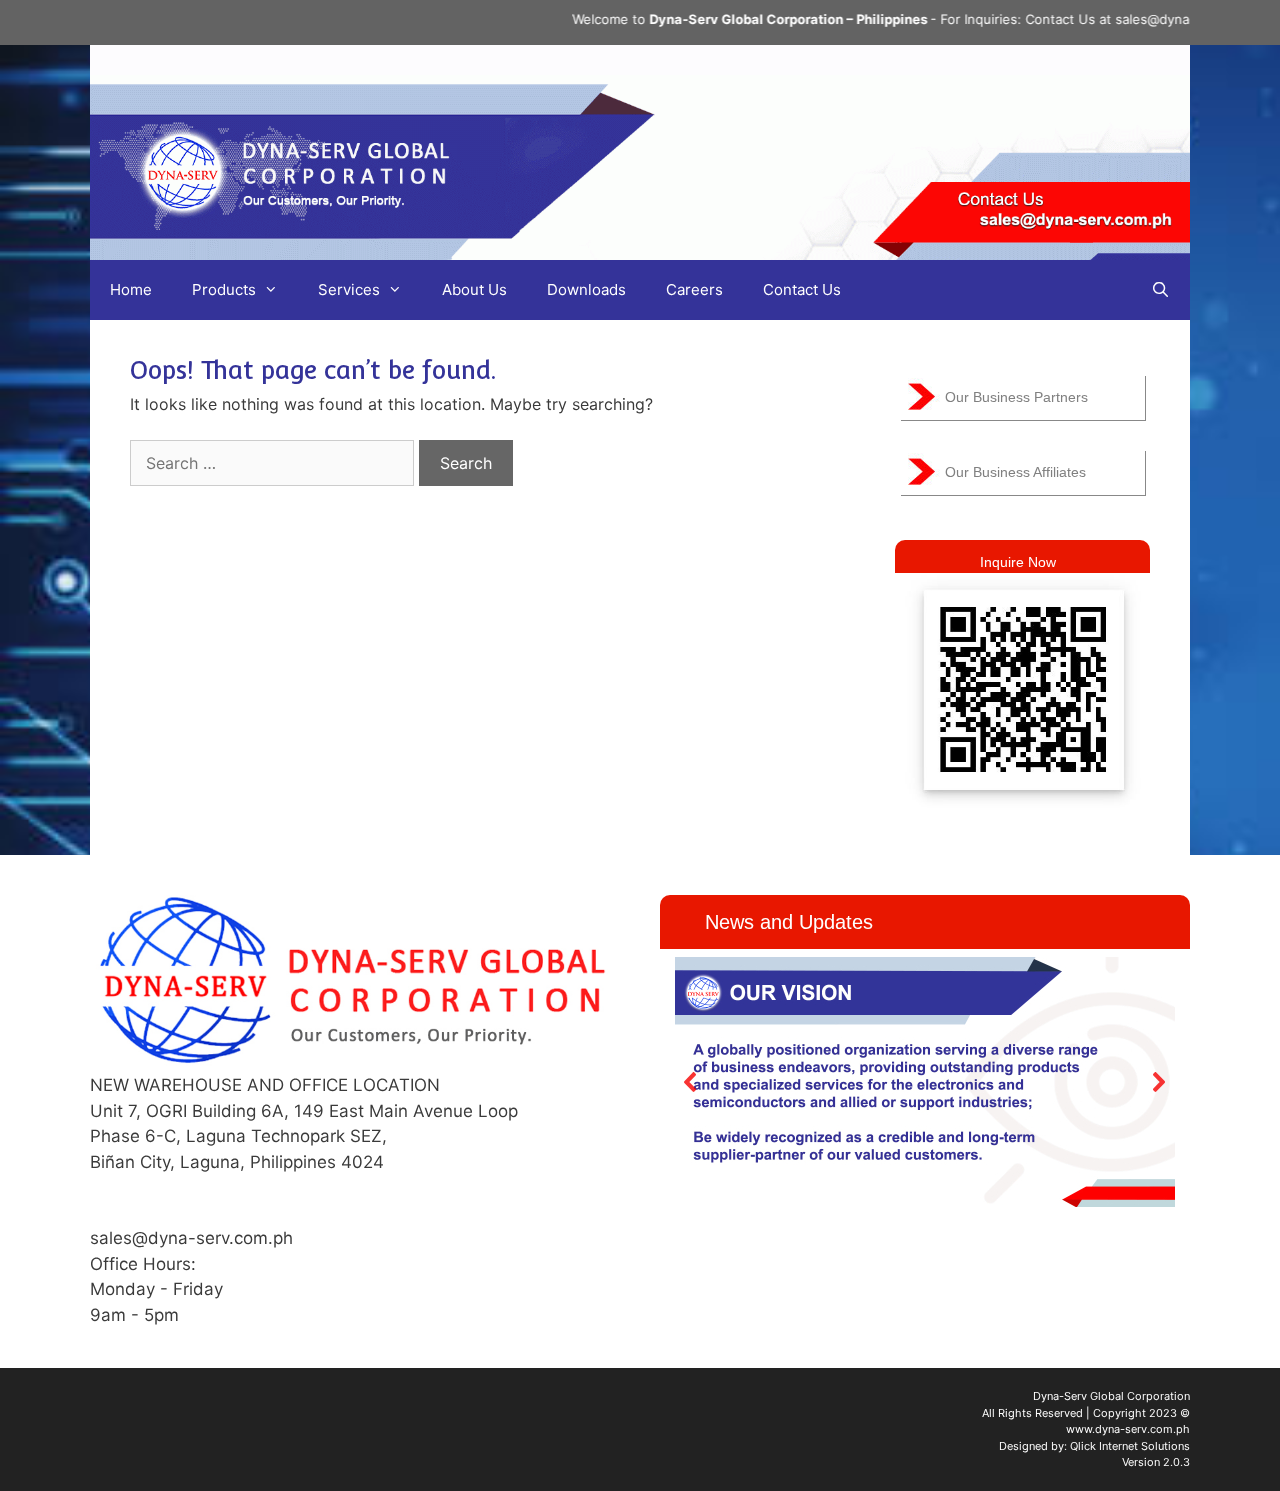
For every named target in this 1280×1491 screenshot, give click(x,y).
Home (131, 289)
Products (224, 289)
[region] (925, 1081)
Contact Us (802, 289)
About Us (474, 289)
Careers (694, 289)
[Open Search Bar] (1160, 290)
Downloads (586, 289)
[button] (691, 1082)
